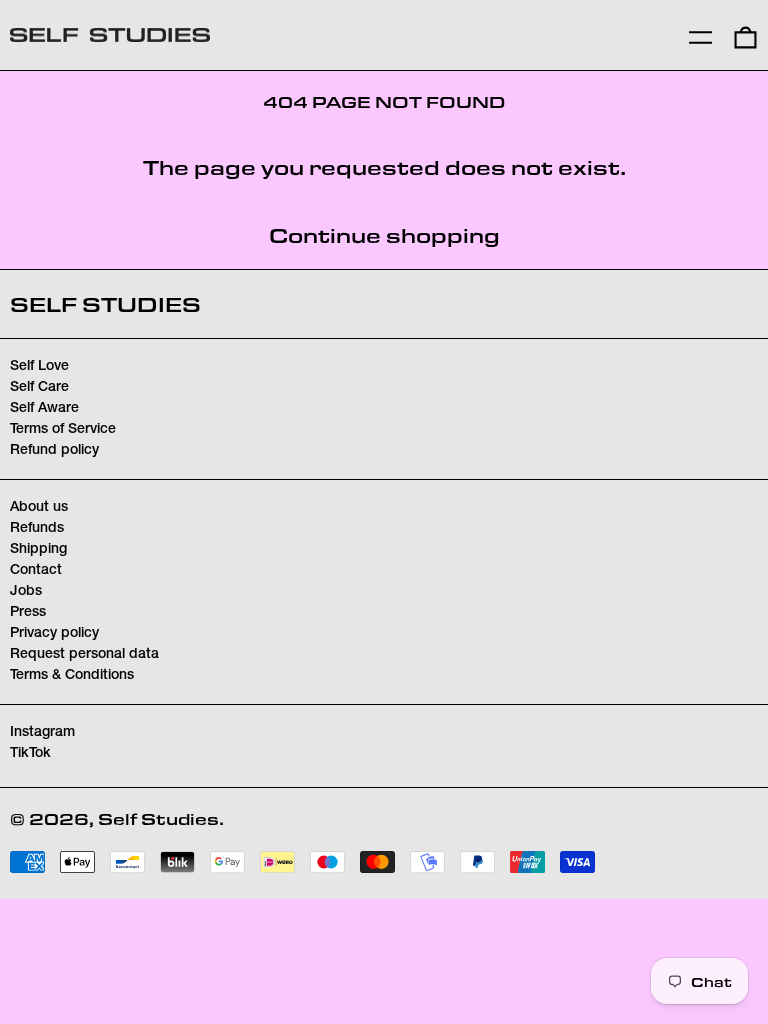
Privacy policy (54, 634)
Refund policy (54, 451)
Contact (36, 571)
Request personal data (84, 655)
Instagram (42, 733)
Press (28, 613)
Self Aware (44, 409)
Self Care (39, 388)
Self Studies (105, 304)
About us (39, 508)
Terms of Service (63, 430)
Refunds (37, 529)
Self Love (39, 367)
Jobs (26, 592)
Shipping (38, 550)
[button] (745, 35)
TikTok (30, 754)
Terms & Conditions (72, 676)
